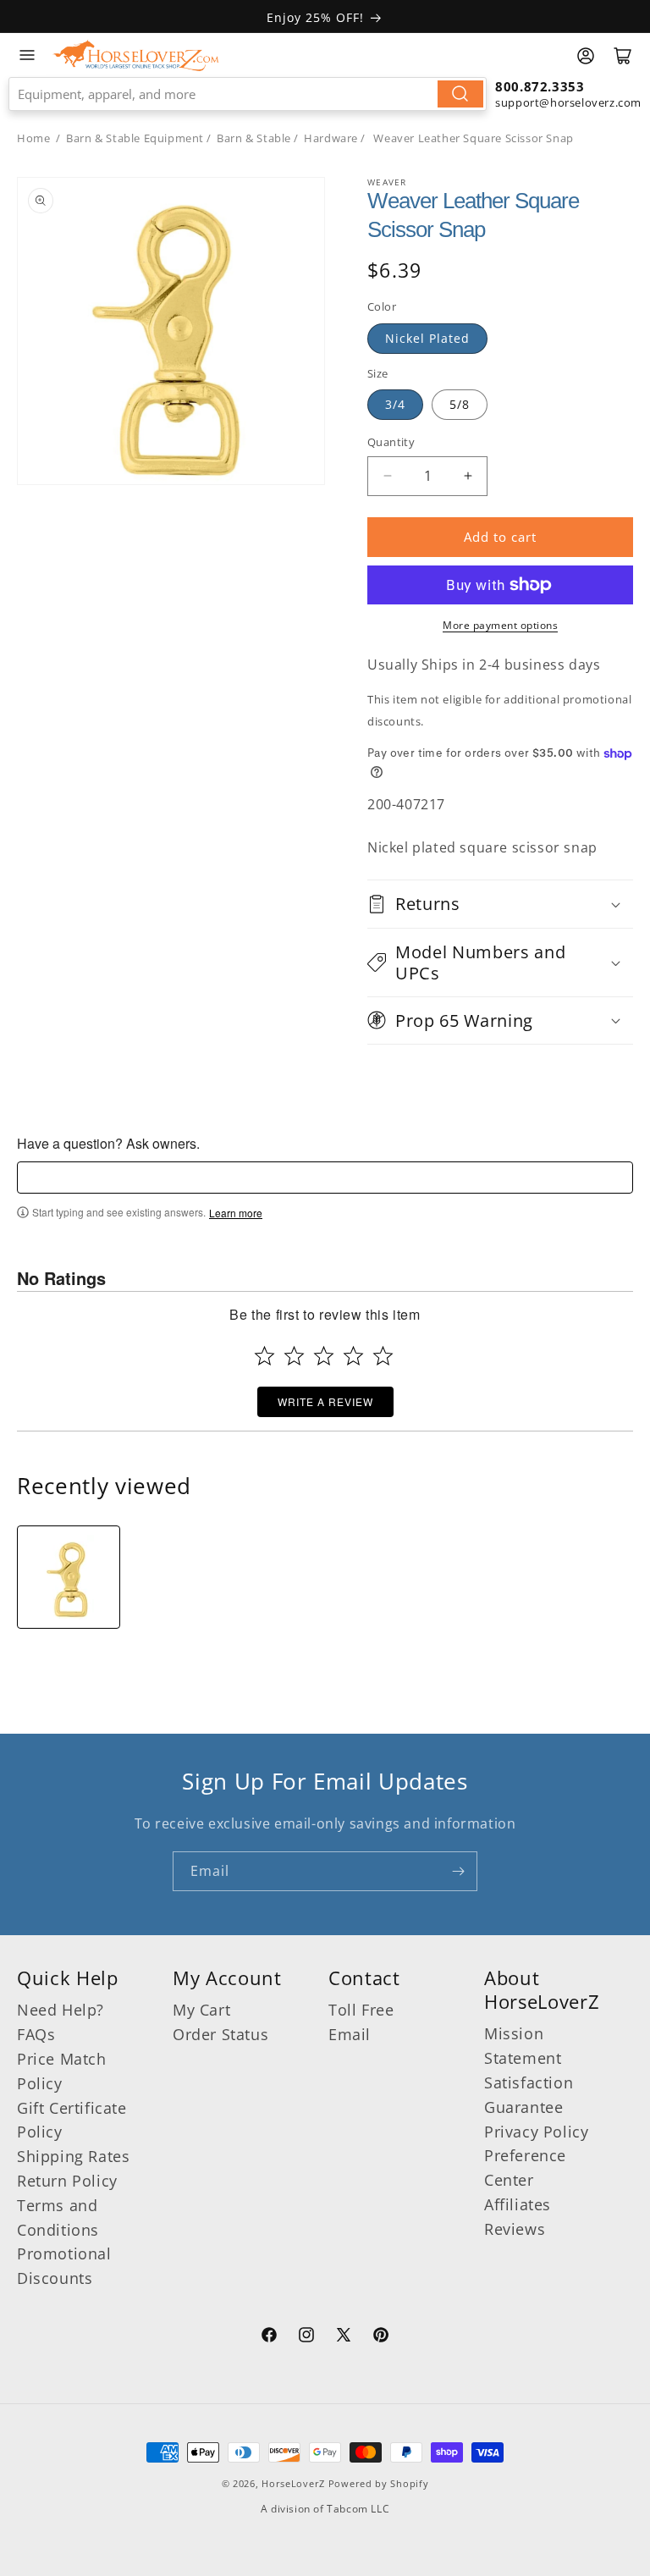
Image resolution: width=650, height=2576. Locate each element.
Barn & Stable (254, 138)
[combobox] (248, 94)
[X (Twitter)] (344, 2337)
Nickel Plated (427, 338)
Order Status (220, 2034)
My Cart (201, 2010)
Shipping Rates (73, 2156)
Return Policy (67, 2181)
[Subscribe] (458, 1871)
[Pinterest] (381, 2337)
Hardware (331, 138)
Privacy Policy (536, 2132)
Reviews (515, 2229)
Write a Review (325, 1401)
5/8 (460, 404)
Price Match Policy (62, 2071)
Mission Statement (523, 2046)
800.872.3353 (540, 86)
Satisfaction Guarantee (529, 2095)
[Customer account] (586, 56)
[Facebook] (269, 2337)
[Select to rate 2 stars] (294, 1356)
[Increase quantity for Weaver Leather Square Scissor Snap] (468, 476)
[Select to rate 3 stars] (324, 1356)
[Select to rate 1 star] (264, 1356)
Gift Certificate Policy (72, 2120)
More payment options (500, 625)
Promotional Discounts (64, 2266)
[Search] (460, 94)
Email (350, 2034)
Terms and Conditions (58, 2217)
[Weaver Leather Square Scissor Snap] (69, 1577)
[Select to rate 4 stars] (353, 1356)
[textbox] (325, 1178)
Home (33, 138)
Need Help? (61, 2010)
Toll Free (361, 2010)
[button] (500, 904)
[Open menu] (27, 55)
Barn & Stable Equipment (135, 138)
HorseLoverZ (293, 2483)
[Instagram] (306, 2337)
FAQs (36, 2034)
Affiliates (518, 2204)
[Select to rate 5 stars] (383, 1356)
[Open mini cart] (623, 56)
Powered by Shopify (379, 2483)
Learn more (236, 1213)
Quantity (391, 442)
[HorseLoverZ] (136, 55)
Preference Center (525, 2168)
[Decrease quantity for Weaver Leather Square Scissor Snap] (387, 476)
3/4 (395, 404)
